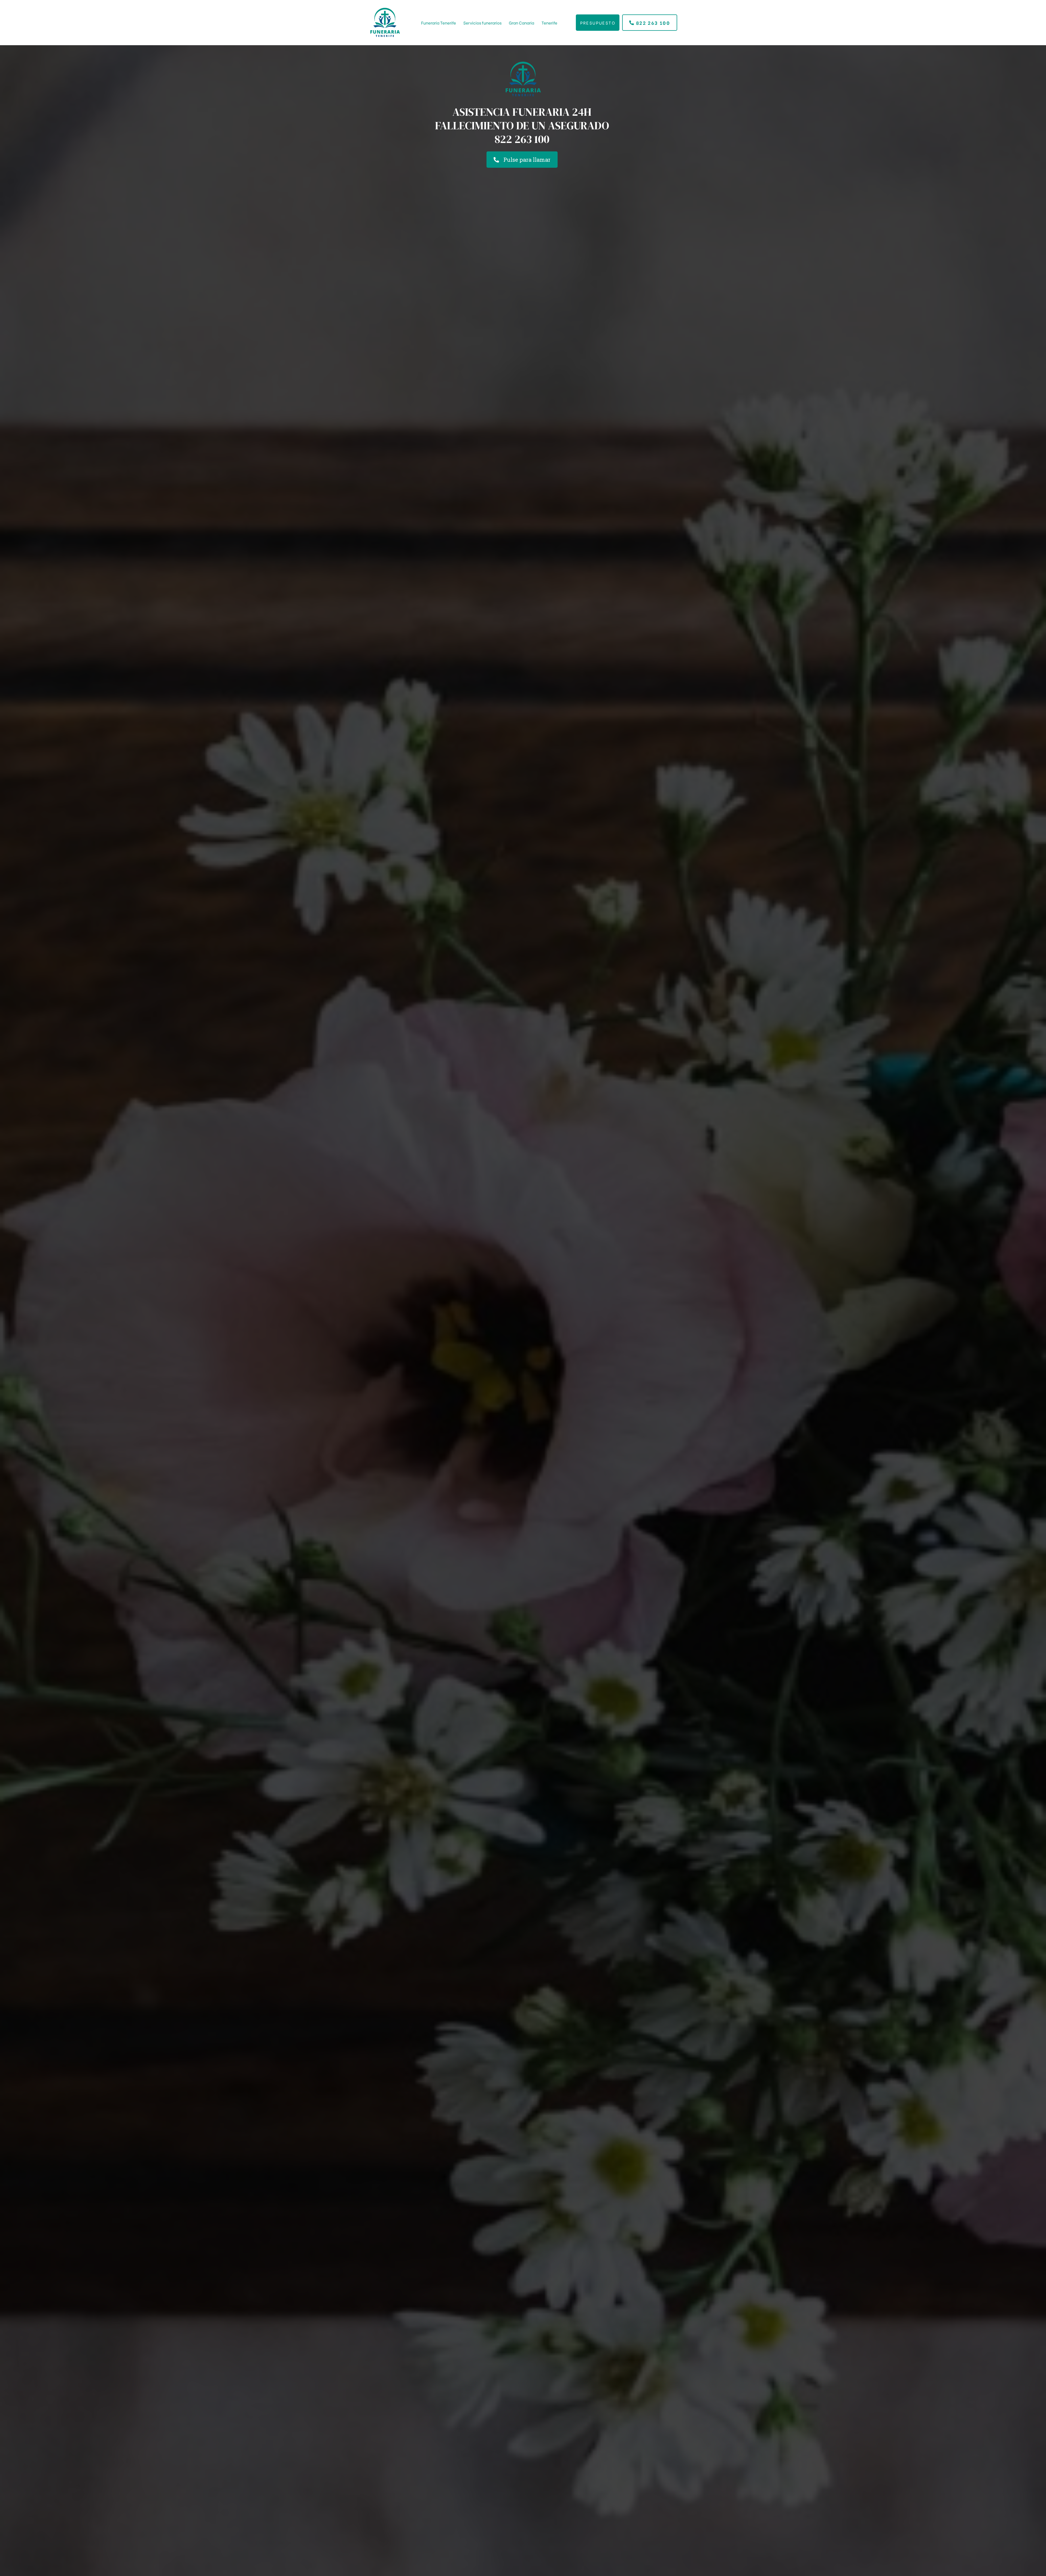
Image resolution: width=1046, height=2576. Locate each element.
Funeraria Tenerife (439, 23)
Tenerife (549, 23)
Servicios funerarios (482, 23)
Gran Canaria (522, 23)
